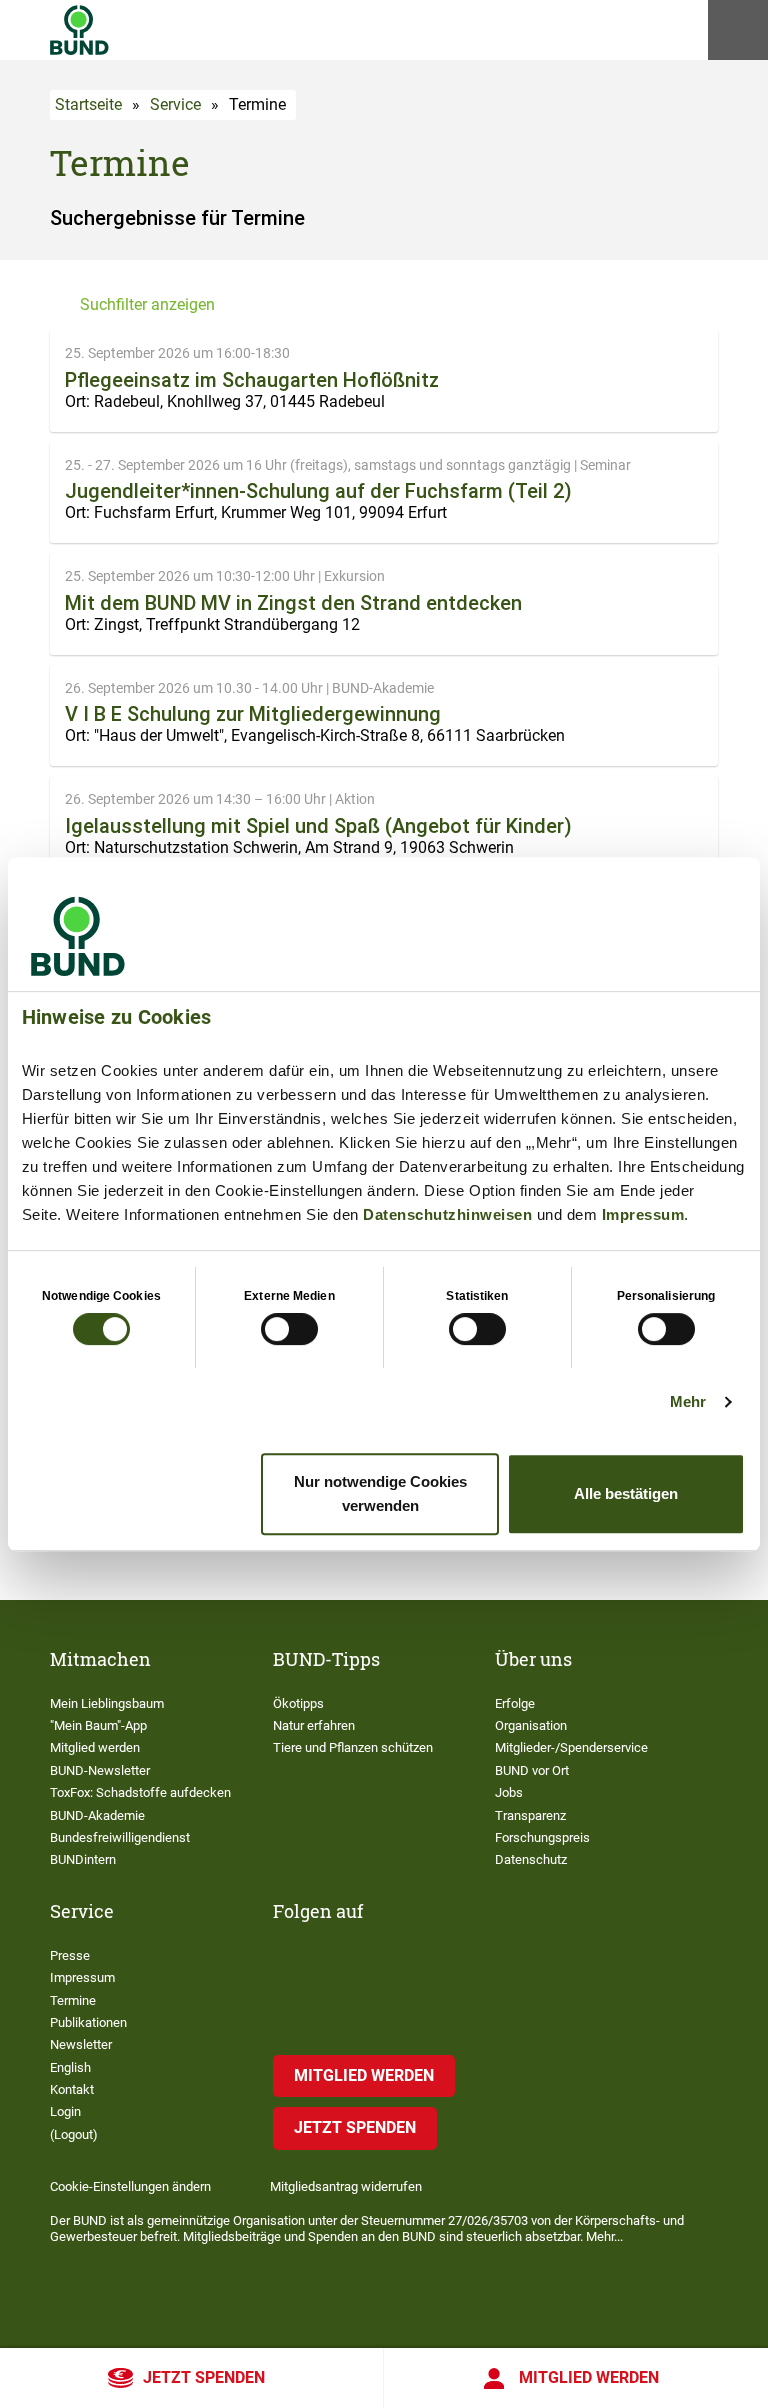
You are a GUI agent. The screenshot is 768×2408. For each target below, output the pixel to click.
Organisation (531, 1725)
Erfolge (515, 1703)
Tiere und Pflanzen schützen (353, 1747)
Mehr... (604, 2236)
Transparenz (530, 1815)
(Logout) (74, 2134)
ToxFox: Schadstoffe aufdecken (140, 1792)
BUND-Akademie (97, 1815)
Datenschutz (531, 1859)
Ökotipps (298, 1703)
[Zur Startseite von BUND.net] (79, 30)
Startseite (88, 104)
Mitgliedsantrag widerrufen (346, 2186)
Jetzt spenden (204, 2377)
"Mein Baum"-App (98, 1725)
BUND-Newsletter (100, 1770)
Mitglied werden (589, 2377)
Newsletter (81, 2044)
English (70, 2067)
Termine (73, 2000)
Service (175, 104)
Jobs (509, 1792)
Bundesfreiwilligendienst (120, 1837)
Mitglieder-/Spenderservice (571, 1747)
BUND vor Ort (532, 1770)
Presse (70, 1955)
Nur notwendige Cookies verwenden (380, 1493)
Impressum (643, 1214)
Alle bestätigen (626, 1493)
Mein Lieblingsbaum (107, 1703)
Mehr (688, 1401)
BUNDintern (83, 1859)
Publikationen (88, 2022)
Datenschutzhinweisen (447, 1214)
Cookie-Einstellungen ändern (130, 2186)
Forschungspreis (542, 1837)
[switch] (289, 1329)
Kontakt (72, 2089)
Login (65, 2111)
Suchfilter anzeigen (147, 304)
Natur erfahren (314, 1725)
